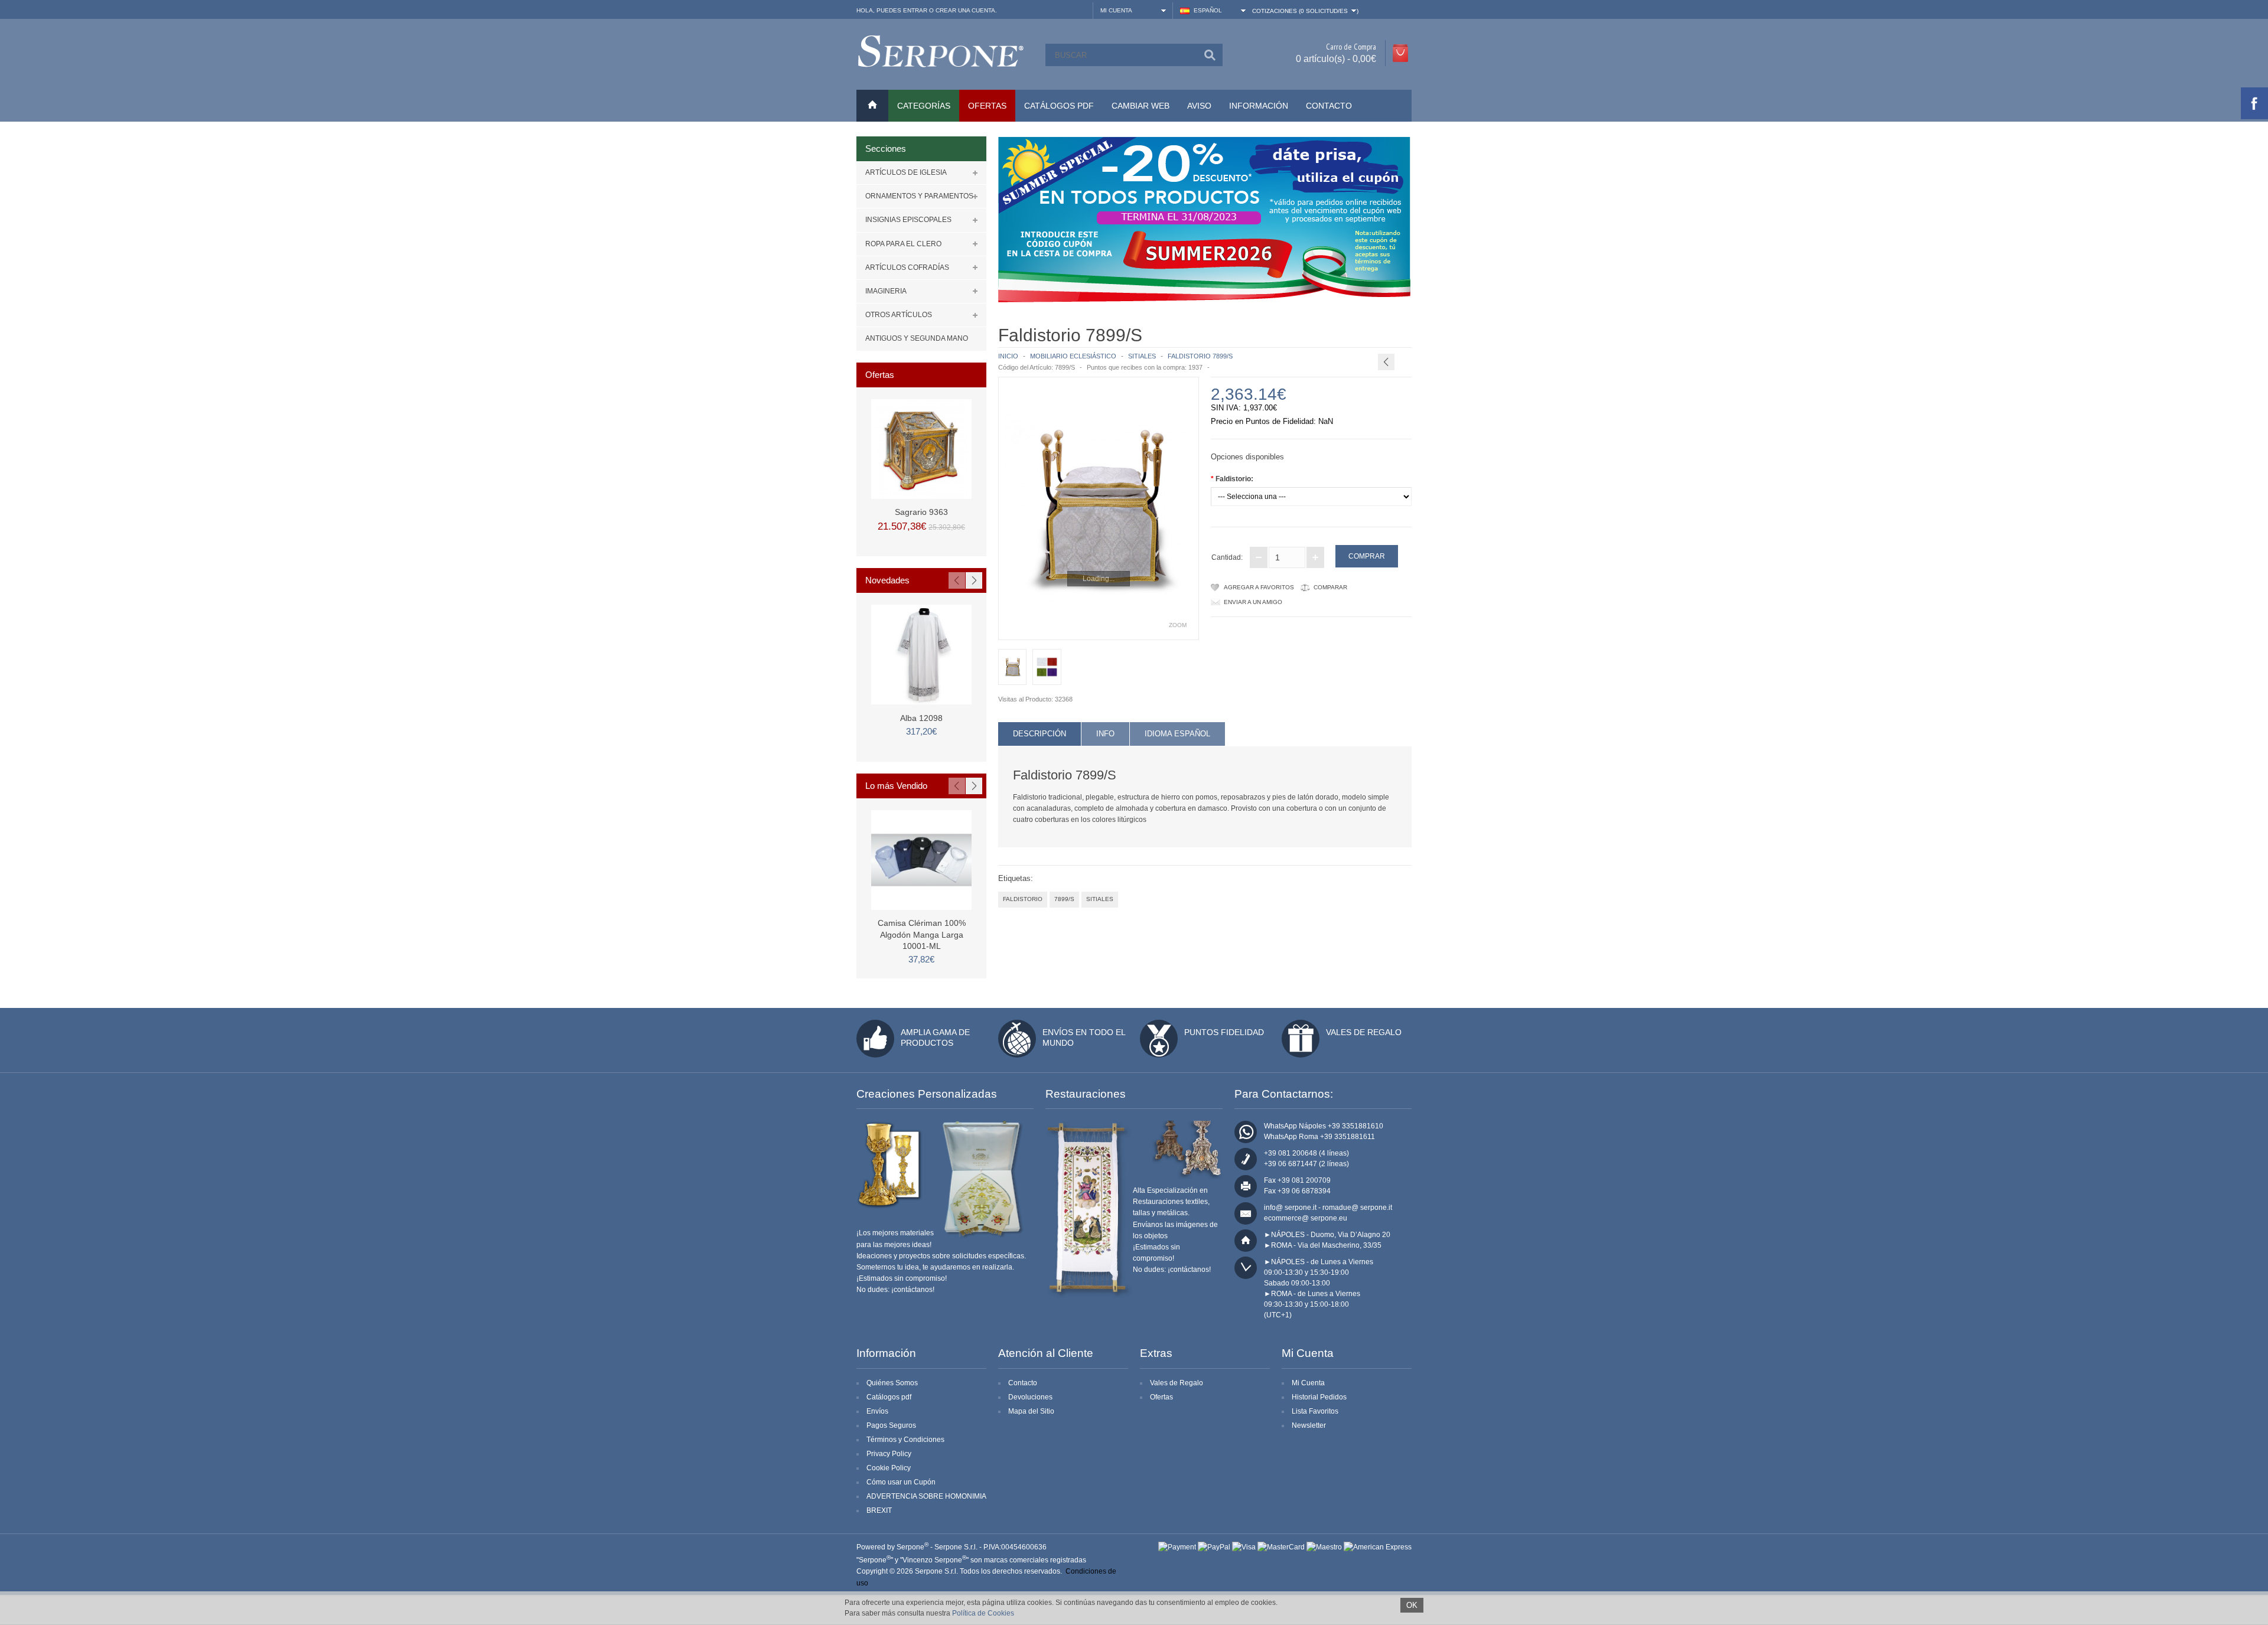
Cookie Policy (889, 1468)
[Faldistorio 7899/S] (1099, 508)
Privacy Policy (889, 1454)
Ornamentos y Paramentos (919, 196)
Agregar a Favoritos (1259, 587)
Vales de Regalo (1364, 1032)
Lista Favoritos (1315, 1411)
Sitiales (1142, 356)
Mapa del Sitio (1031, 1411)
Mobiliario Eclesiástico (1073, 356)
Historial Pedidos (1319, 1397)
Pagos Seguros (891, 1425)
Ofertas (1161, 1397)
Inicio (1008, 356)
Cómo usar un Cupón (901, 1482)
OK (1412, 1605)
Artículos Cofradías (907, 267)
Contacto (1329, 106)
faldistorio (1023, 899)
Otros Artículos (899, 315)
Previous (957, 580)
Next (974, 580)
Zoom (1178, 625)
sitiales (1100, 899)
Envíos (877, 1411)
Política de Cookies (983, 1613)
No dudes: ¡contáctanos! (895, 1290)
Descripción (1039, 734)
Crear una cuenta (965, 10)
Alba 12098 (921, 718)
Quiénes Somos (892, 1383)
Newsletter (1309, 1425)
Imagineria (886, 291)
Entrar (915, 10)
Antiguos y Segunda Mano (917, 338)
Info (1105, 734)
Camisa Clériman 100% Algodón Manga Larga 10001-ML (922, 934)
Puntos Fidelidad (1224, 1032)
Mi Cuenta (1308, 1383)
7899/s (1064, 899)
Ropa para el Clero (903, 244)
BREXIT (879, 1510)
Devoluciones (1030, 1397)
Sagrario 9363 (921, 512)
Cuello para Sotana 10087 (1420, 334)
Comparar (1330, 587)
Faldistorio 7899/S (1200, 356)
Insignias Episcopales (908, 220)
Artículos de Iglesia (906, 172)
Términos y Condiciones (905, 1440)
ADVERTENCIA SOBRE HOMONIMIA (926, 1496)
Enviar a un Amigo (1253, 602)
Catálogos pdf (889, 1397)
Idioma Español (1177, 734)
